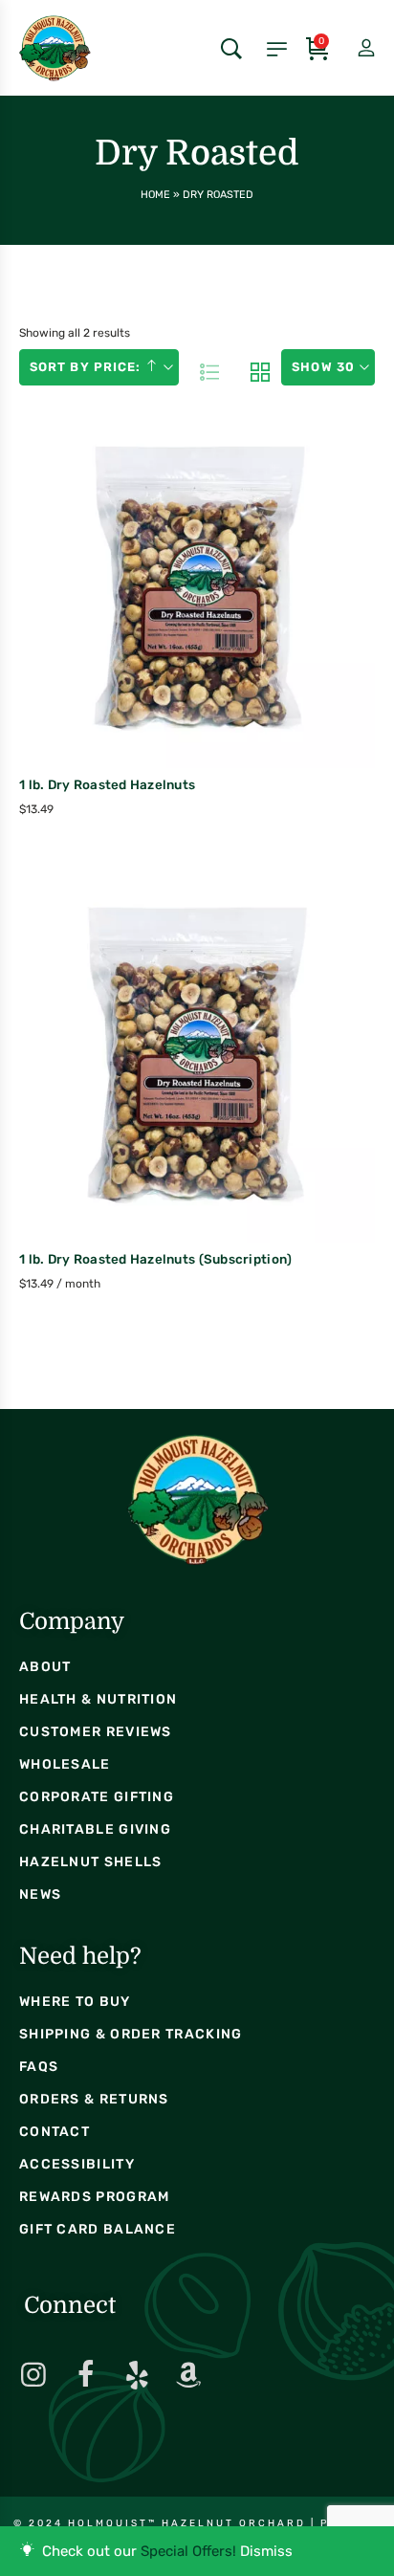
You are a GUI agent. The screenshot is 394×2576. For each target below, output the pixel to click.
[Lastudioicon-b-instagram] (33, 2375)
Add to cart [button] (155, 632)
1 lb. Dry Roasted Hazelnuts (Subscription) (155, 1259)
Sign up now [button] (155, 1107)
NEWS (40, 1894)
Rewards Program (95, 2197)
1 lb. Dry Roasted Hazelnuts (107, 784)
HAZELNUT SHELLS (91, 1862)
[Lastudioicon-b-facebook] (85, 2375)
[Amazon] (188, 2375)
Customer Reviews (96, 1732)
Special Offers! (188, 2551)
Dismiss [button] (266, 2551)
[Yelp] (137, 2375)
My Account (350, 49)
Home (155, 195)
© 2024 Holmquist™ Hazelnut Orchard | (167, 2523)
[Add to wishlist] (236, 629)
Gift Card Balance (98, 2229)
